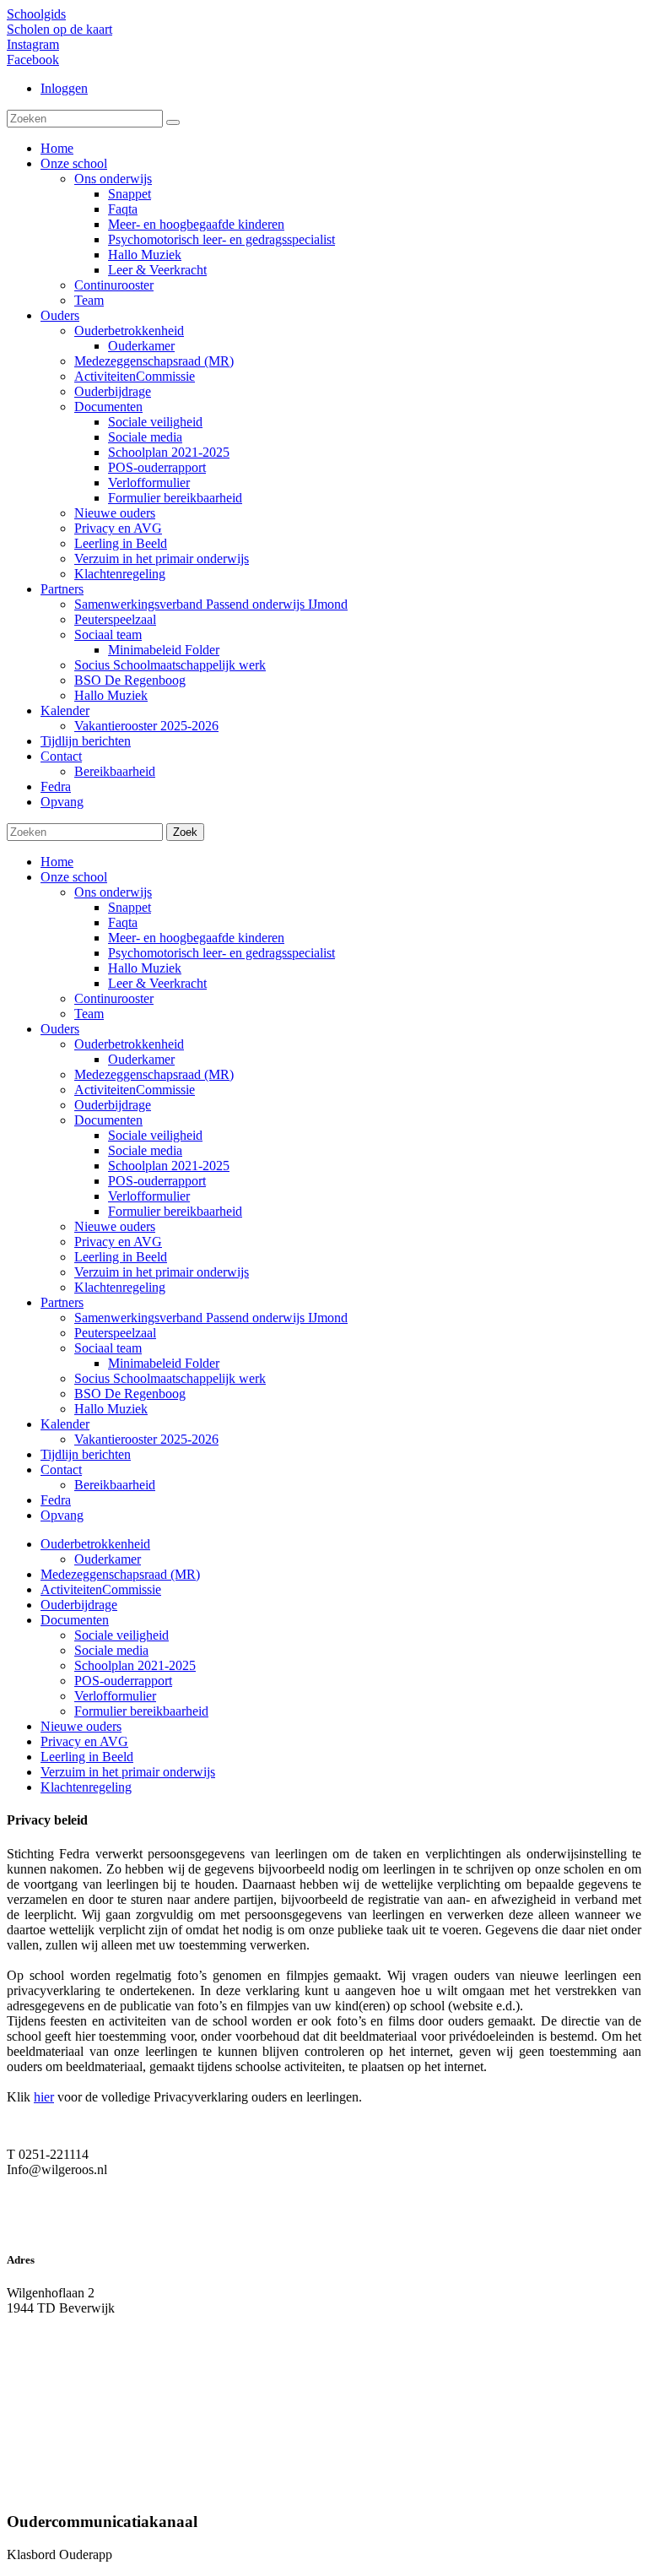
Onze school (74, 877)
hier (44, 2097)
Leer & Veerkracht (157, 983)
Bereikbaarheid (115, 1485)
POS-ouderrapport (157, 1181)
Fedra (56, 1500)
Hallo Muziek (145, 968)
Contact (61, 1470)
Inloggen (64, 88)
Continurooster (114, 998)
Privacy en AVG (118, 1242)
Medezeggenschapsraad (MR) (154, 1074)
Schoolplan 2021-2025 (169, 1166)
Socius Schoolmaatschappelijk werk (170, 1378)
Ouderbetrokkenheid (129, 1044)
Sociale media (145, 1150)
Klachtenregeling (120, 1287)
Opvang (62, 1515)
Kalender (65, 1424)
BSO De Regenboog (130, 1394)
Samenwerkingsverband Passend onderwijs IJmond (211, 1318)
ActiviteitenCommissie (135, 1090)
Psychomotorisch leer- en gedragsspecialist (221, 953)
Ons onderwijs (113, 892)
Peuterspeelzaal (115, 1333)
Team (89, 1014)
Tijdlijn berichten (86, 1454)
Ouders (60, 1029)
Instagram (33, 44)
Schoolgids (36, 14)
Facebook (33, 60)
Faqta (123, 922)
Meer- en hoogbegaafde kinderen (196, 938)
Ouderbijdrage (113, 1105)
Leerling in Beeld (121, 1257)
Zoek (185, 832)
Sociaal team (108, 1348)
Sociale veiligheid (155, 1135)
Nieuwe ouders (115, 1226)
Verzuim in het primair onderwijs (162, 1272)
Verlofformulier (149, 1196)
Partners (62, 1302)
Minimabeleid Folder (164, 1363)
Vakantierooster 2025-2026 (146, 1439)
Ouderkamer (141, 1059)
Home (57, 862)
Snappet (130, 907)
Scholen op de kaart (59, 29)
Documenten (108, 1120)
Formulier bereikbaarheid (175, 1211)
